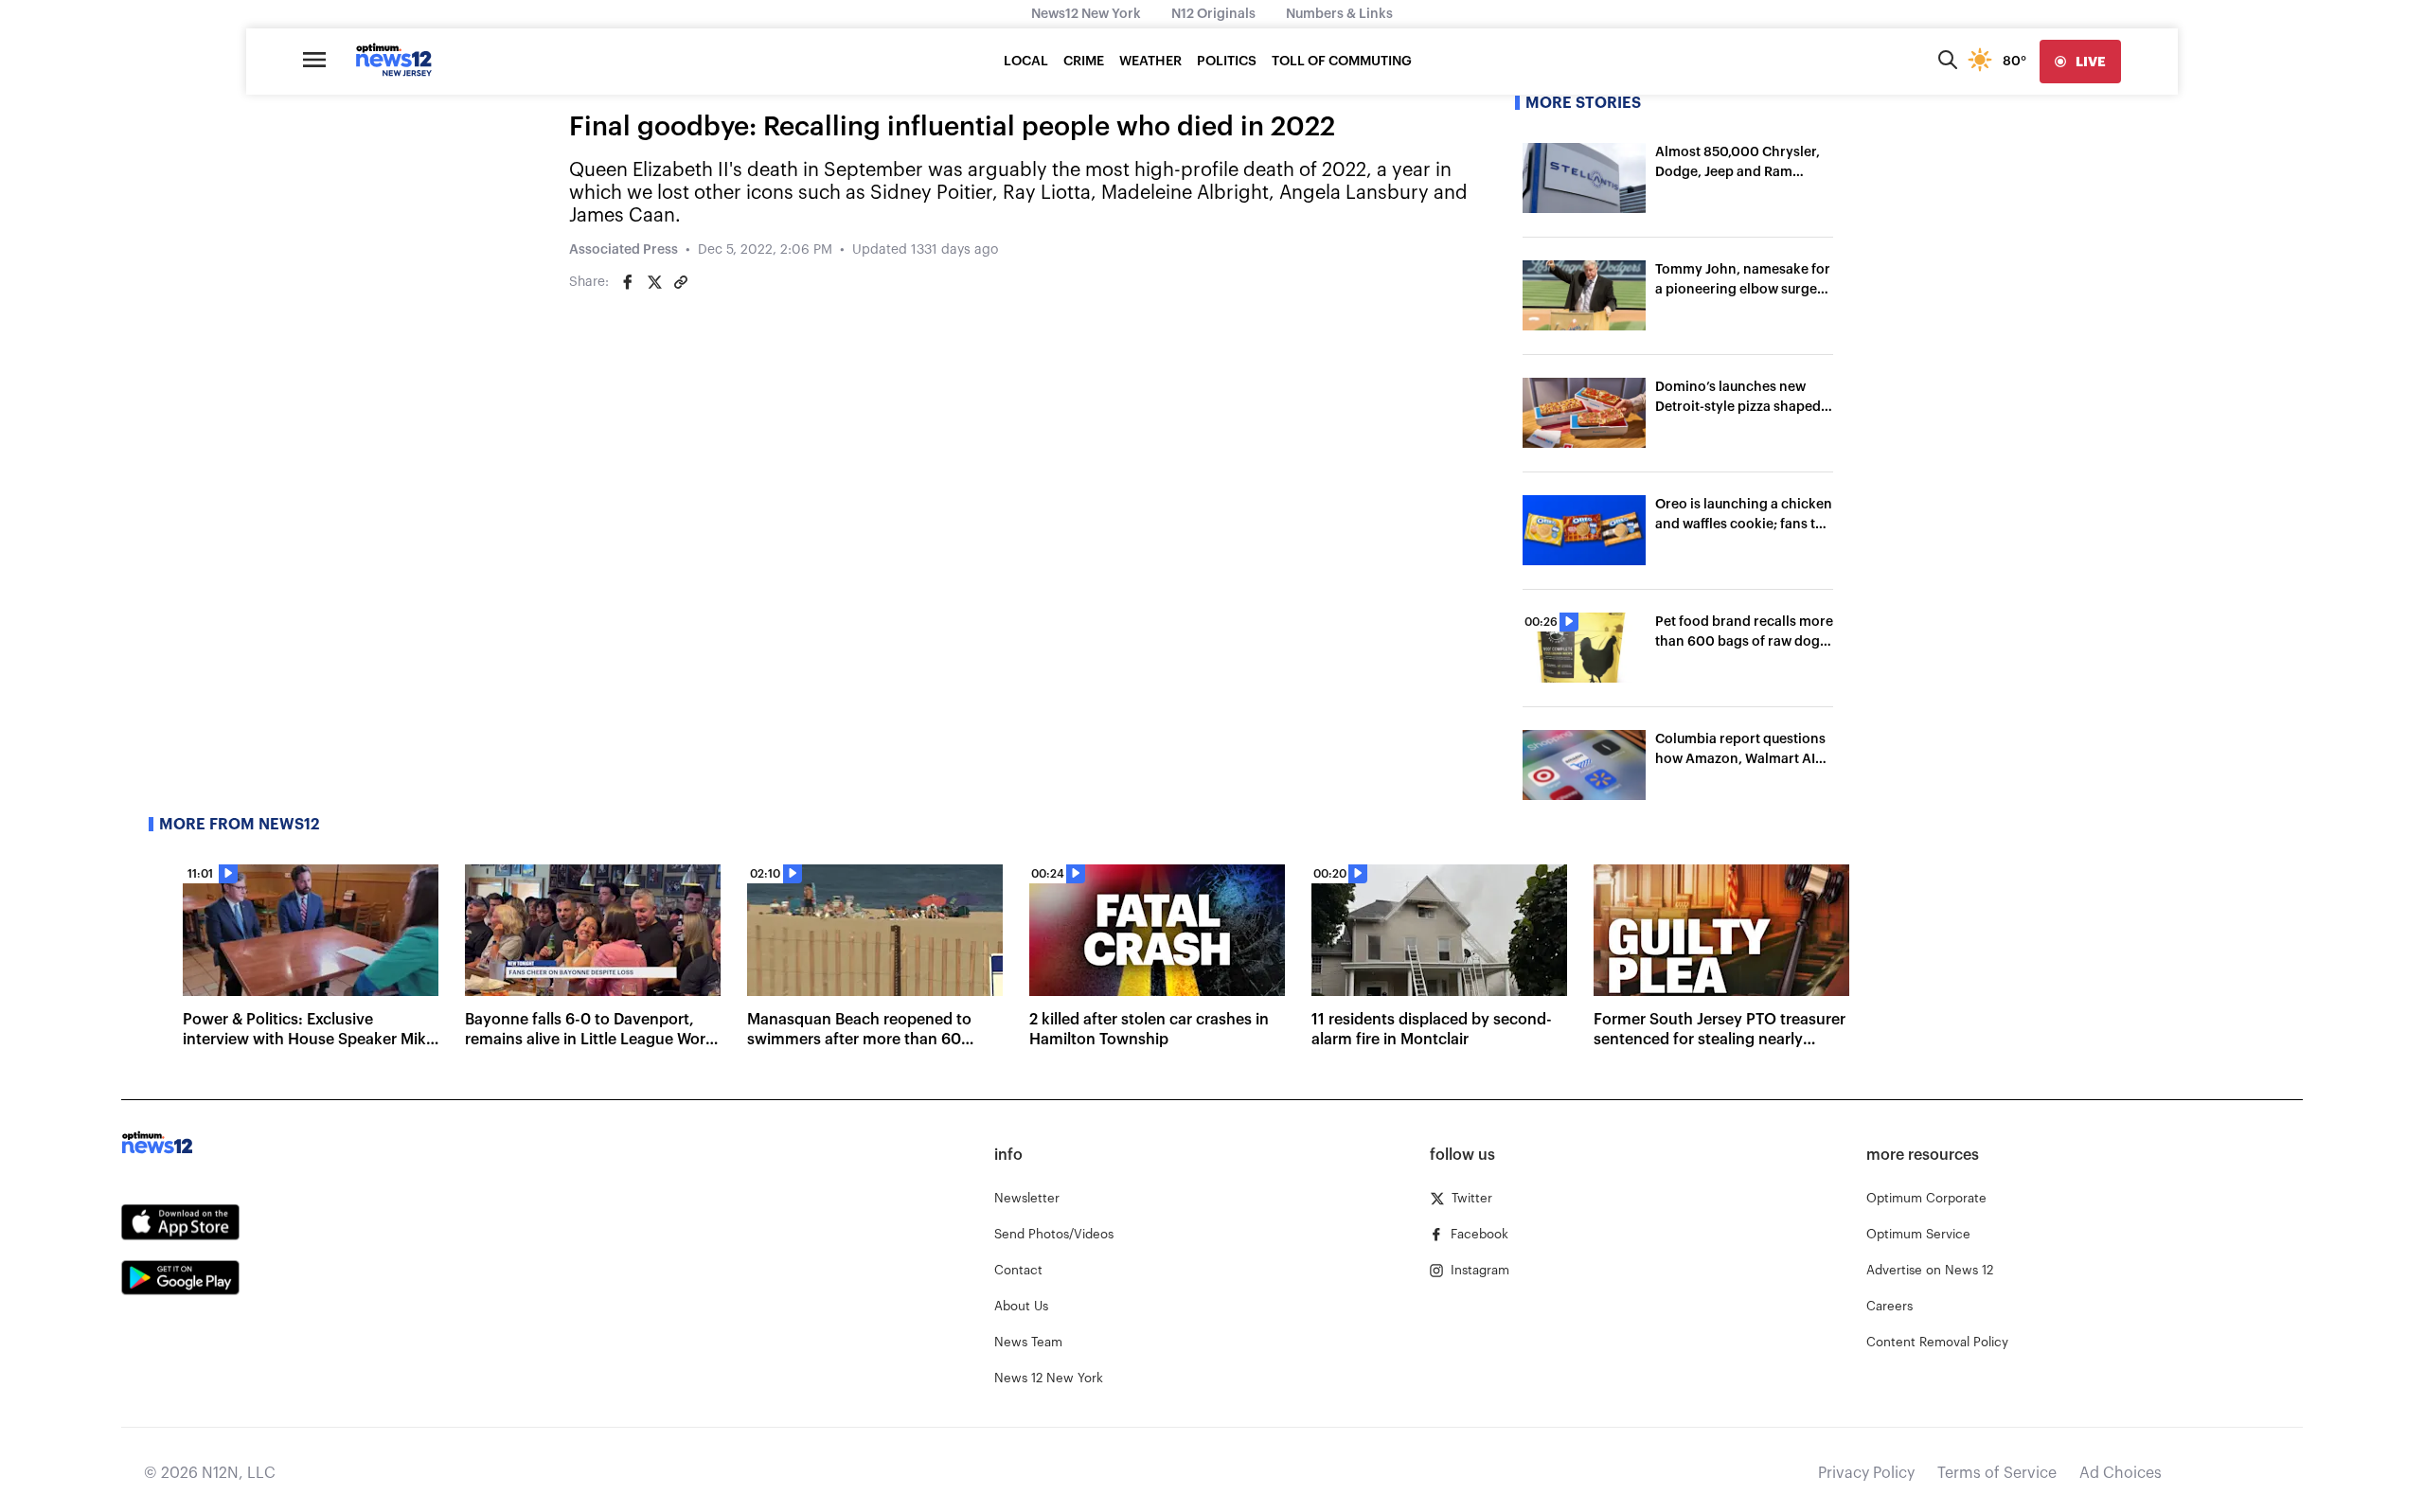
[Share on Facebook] (628, 282)
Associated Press (624, 250)
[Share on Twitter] (654, 282)
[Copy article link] (681, 282)
